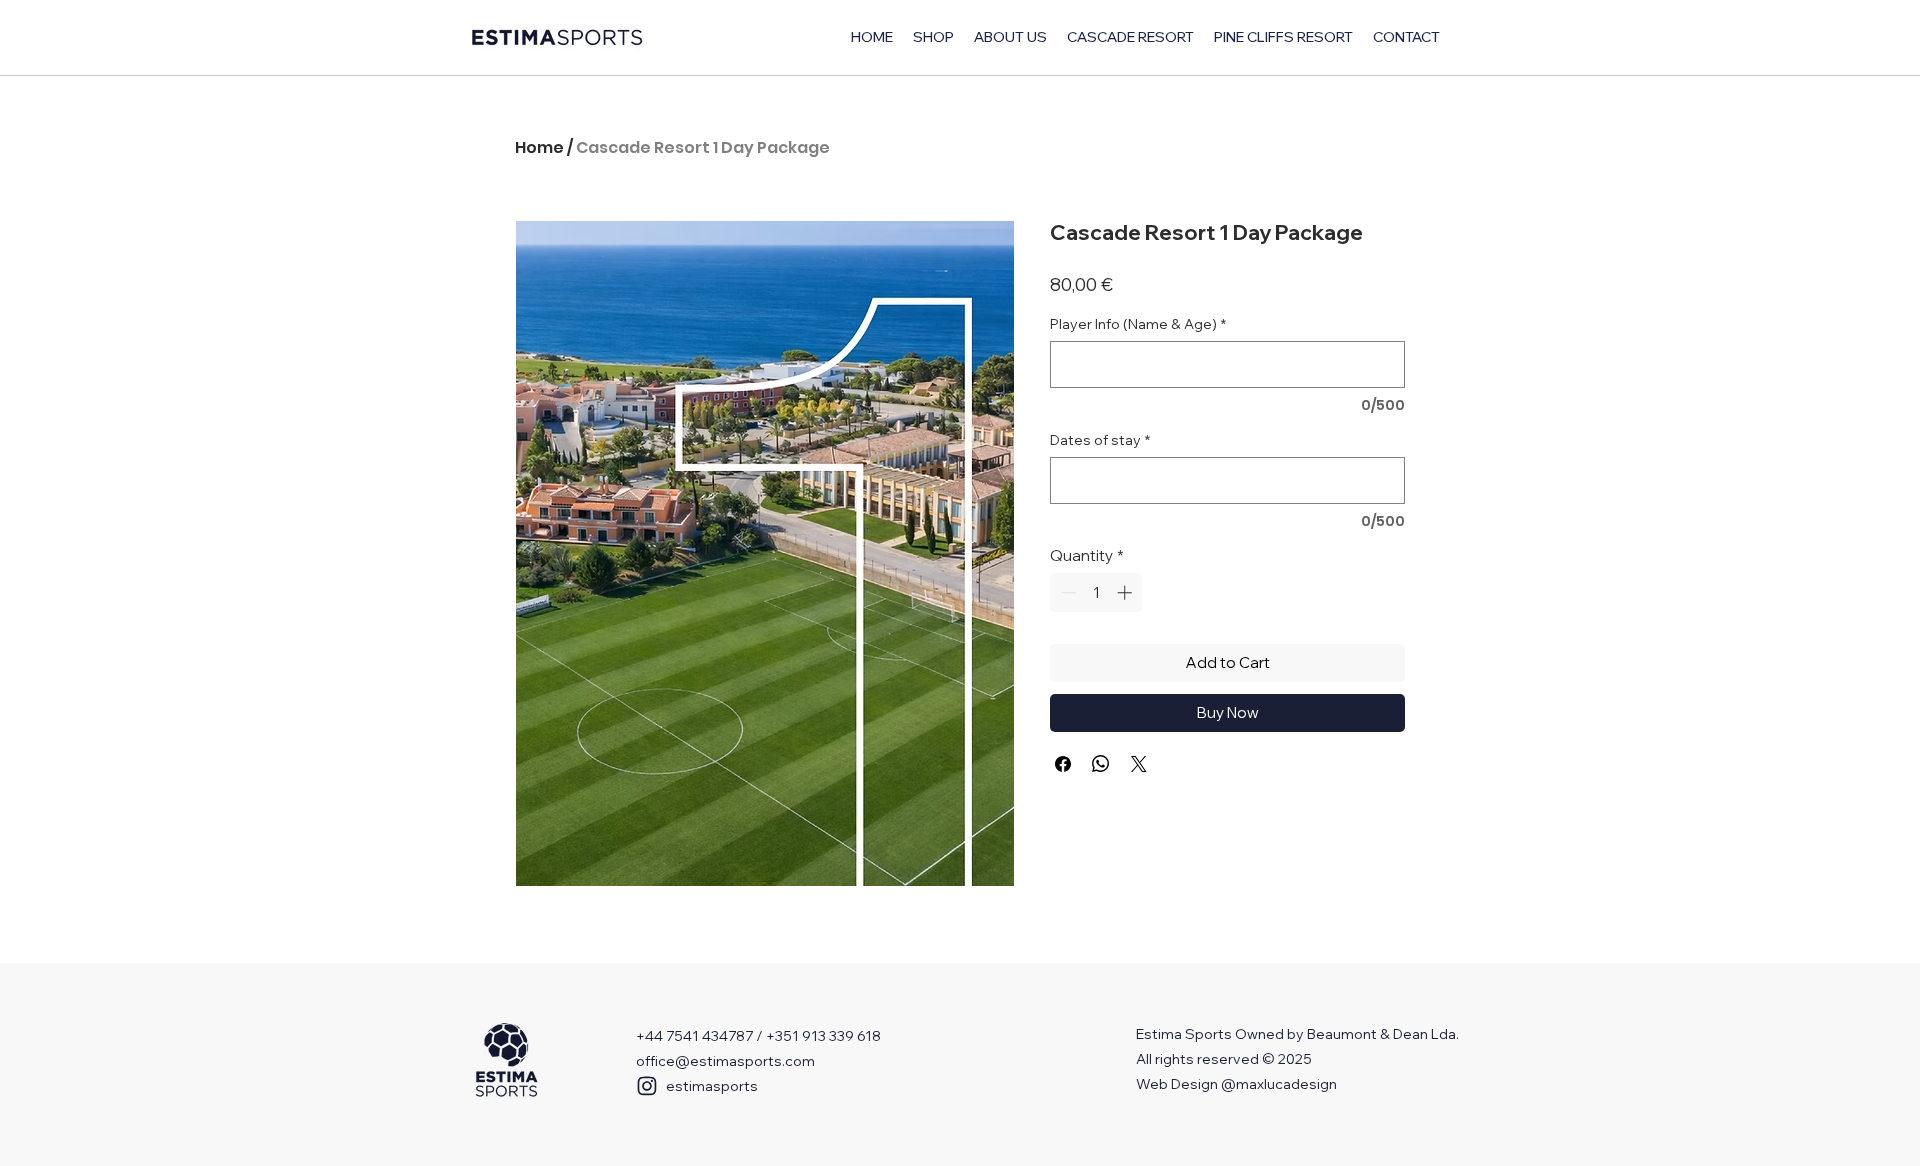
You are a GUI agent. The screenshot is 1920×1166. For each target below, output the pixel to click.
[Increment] (1126, 592)
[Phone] (647, 1086)
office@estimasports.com (725, 1061)
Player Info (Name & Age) (1138, 324)
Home (539, 147)
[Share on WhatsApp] (1101, 764)
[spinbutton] (1096, 592)
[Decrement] (1066, 592)
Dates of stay (1100, 440)
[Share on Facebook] (1063, 764)
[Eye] (506, 1061)
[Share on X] (1139, 764)
